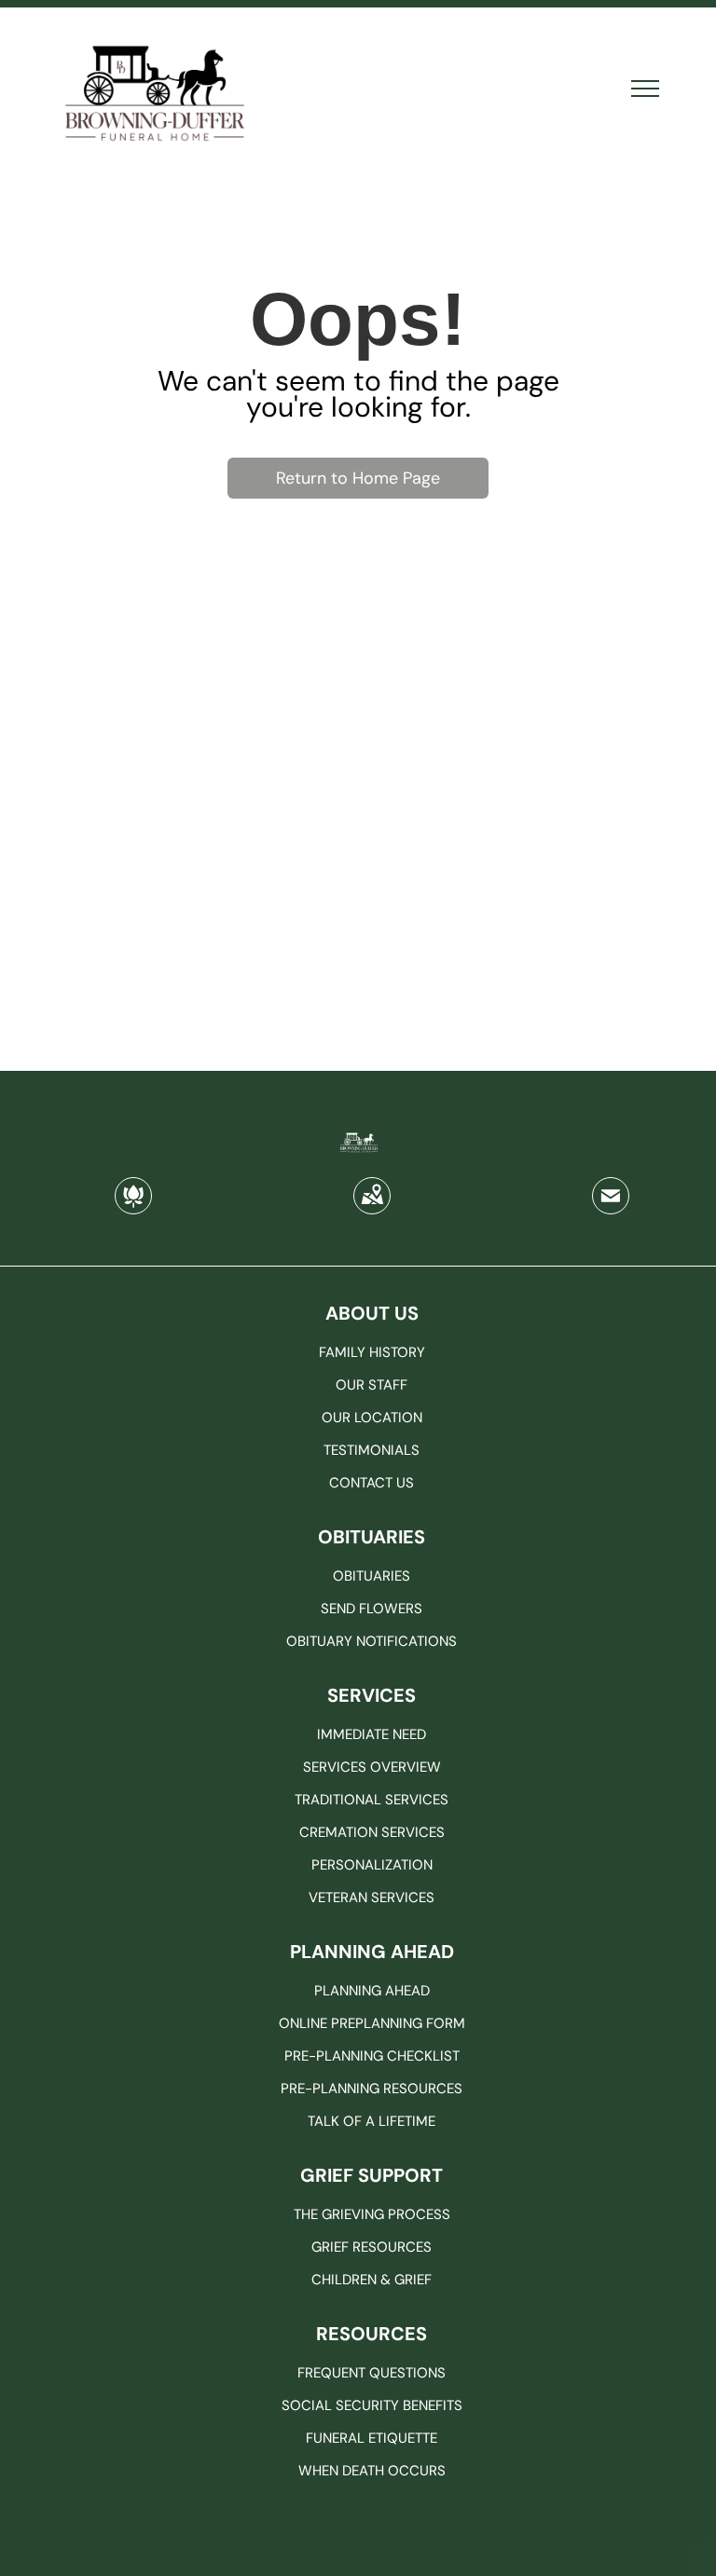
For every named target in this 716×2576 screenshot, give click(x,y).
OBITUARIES (372, 1576)
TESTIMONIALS (372, 1450)
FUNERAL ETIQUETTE (372, 2438)
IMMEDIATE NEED (372, 1734)
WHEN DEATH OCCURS (372, 2471)
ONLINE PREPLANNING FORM (372, 2023)
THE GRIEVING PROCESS (372, 2214)
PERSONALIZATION (372, 1865)
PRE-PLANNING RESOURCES (372, 2089)
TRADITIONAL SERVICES (372, 1800)
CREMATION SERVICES (372, 1832)
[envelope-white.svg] (611, 1208)
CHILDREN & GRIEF (372, 2280)
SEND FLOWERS (372, 1609)
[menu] (645, 89)
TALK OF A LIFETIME (372, 2121)
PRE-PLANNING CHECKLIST (372, 2056)
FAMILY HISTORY (372, 1352)
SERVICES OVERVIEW (372, 1767)
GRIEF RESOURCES (372, 2247)
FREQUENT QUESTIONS (372, 2373)
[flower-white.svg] (133, 1208)
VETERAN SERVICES (372, 1898)
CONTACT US (372, 1483)
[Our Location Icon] (372, 1208)
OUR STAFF (372, 1385)
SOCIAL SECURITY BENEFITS (372, 2405)
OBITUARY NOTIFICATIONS (372, 1641)
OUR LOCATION (372, 1418)
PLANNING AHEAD (372, 1991)
